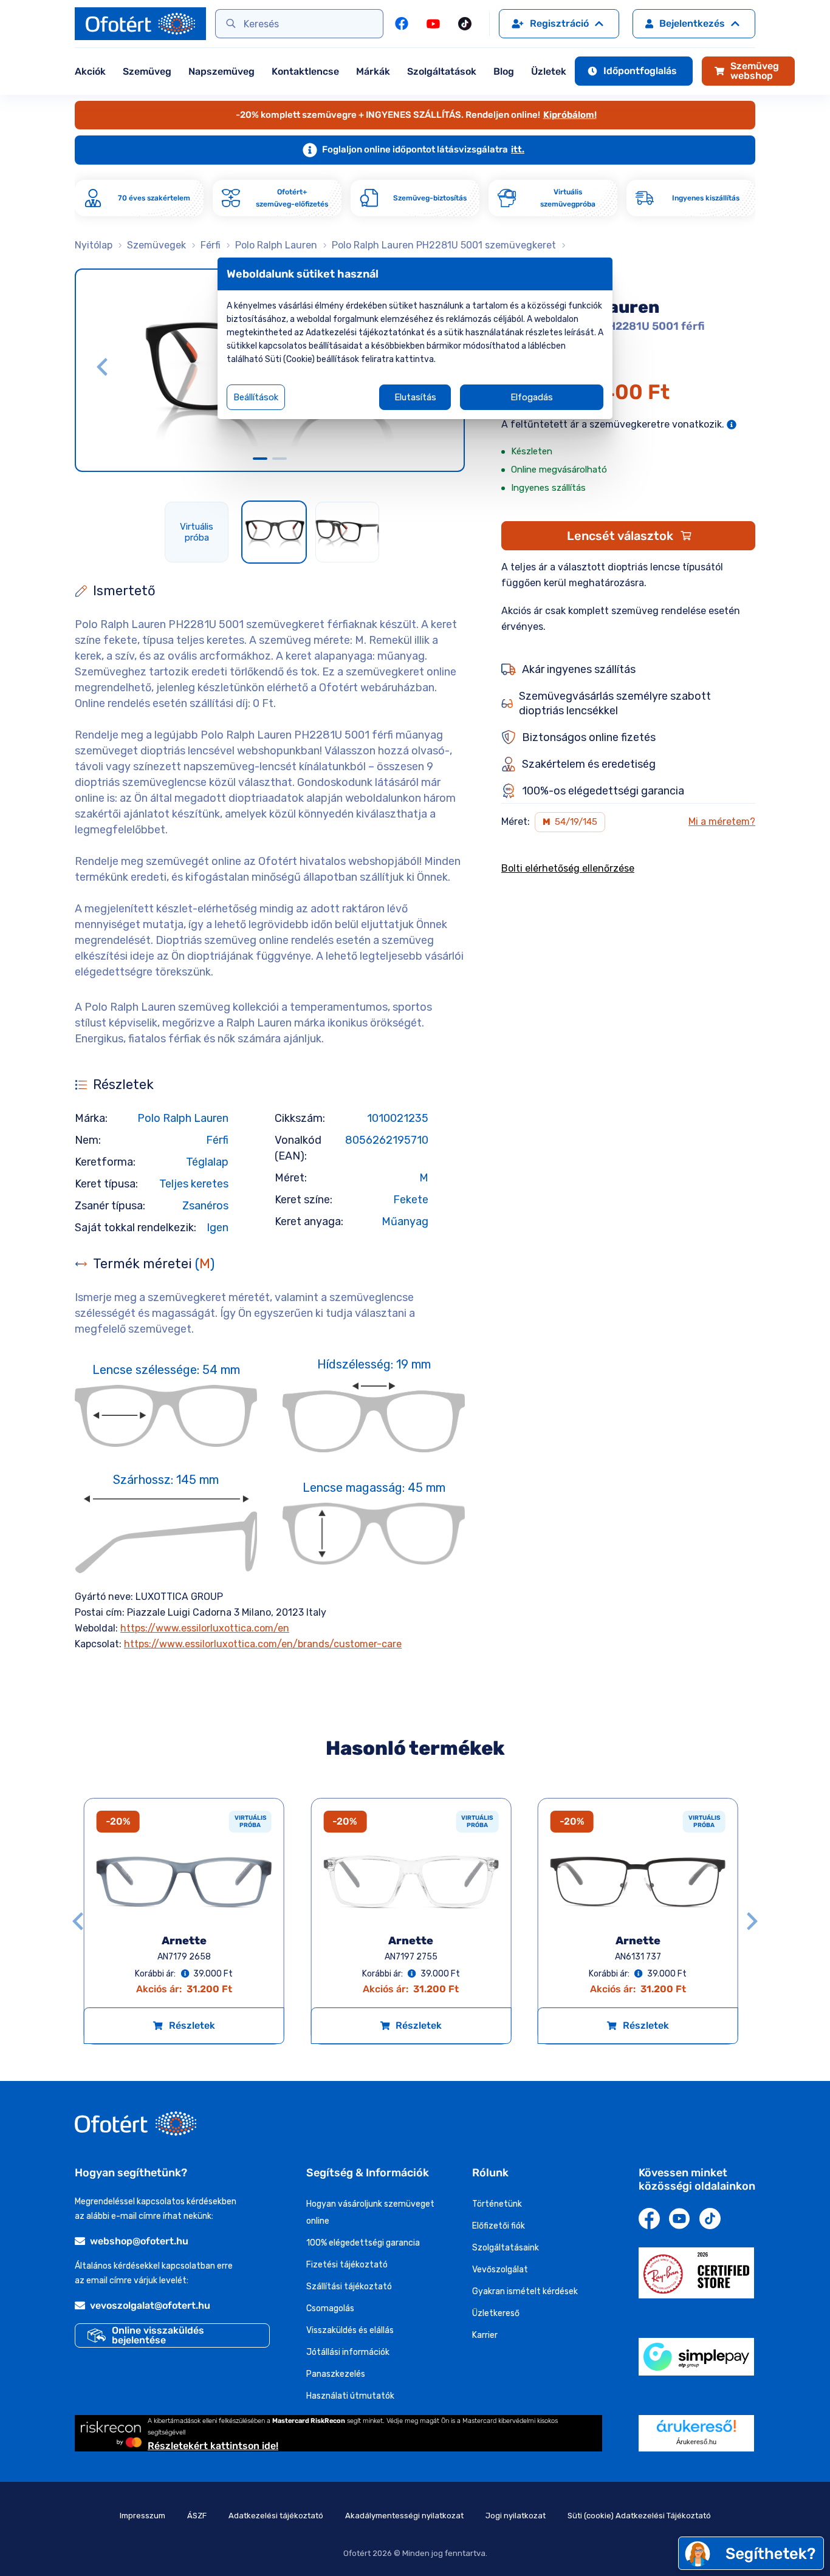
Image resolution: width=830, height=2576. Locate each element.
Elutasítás (415, 397)
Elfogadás (532, 397)
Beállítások (256, 397)
